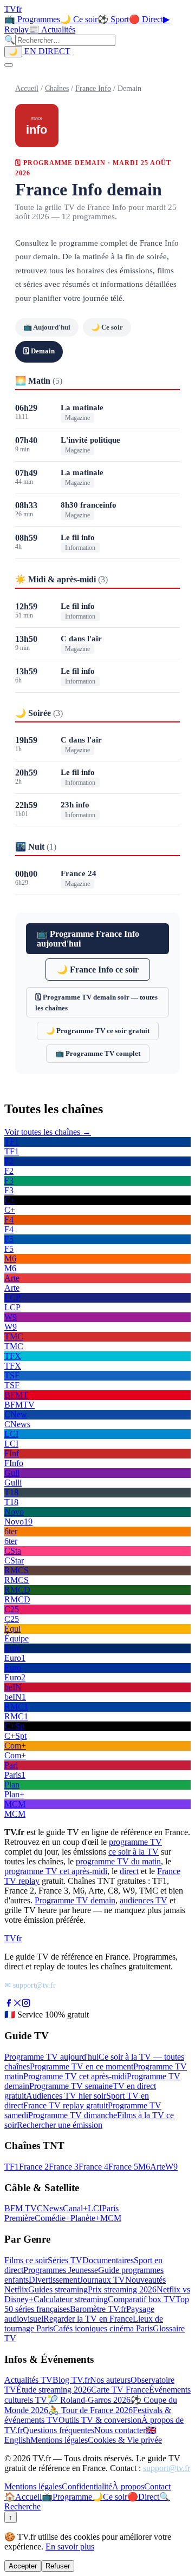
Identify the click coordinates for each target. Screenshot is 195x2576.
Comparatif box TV (142, 2299)
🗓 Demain (39, 351)
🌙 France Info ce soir (98, 970)
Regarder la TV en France (88, 2319)
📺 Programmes (32, 19)
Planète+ (85, 2218)
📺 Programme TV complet (98, 1053)
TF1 (12, 2167)
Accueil (27, 88)
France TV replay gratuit (66, 2105)
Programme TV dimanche (73, 2115)
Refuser (58, 2566)
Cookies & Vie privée (125, 2440)
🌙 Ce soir (79, 19)
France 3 (64, 2167)
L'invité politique (90, 440)
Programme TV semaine (71, 2086)
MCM (111, 2218)
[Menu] (9, 65)
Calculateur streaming (71, 2299)
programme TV (135, 1842)
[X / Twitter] (17, 2004)
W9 (171, 2167)
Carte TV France (120, 2390)
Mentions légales (59, 2440)
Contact (157, 2486)
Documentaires (108, 2260)
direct (129, 1871)
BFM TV (21, 2208)
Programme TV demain (75, 1900)
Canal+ (75, 2208)
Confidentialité (87, 2486)
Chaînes (57, 88)
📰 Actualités (52, 29)
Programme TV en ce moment (82, 2066)
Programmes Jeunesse (61, 2270)
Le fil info (78, 537)
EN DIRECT (46, 51)
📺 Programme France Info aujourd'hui (88, 939)
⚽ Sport (113, 19)
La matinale (82, 408)
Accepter (23, 2566)
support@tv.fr (167, 2468)
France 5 (123, 2167)
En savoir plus (70, 2547)
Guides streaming (58, 2289)
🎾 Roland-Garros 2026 (89, 2400)
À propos (128, 2486)
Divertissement (54, 2280)
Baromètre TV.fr (98, 2309)
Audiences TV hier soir (66, 2096)
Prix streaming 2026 (122, 2289)
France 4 (93, 2167)
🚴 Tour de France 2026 (90, 2410)
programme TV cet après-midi (56, 1871)
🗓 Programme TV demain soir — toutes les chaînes (96, 1003)
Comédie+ (53, 2218)
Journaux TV (102, 2280)
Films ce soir (26, 2260)
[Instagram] (26, 2004)
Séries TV (65, 2260)
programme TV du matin (118, 1861)
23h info (75, 805)
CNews (50, 2208)
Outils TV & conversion (100, 2420)
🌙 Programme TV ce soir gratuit (98, 1031)
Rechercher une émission (60, 2125)
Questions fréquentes (58, 2430)
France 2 (34, 2167)
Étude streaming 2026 (54, 2390)
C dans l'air (81, 639)
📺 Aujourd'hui (47, 327)
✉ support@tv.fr (30, 1985)
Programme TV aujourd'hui (51, 2057)
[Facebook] (9, 2004)
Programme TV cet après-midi (75, 2076)
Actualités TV (28, 2380)
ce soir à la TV (134, 1852)
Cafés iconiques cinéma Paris (103, 2328)
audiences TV (144, 1900)
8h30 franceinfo (89, 505)
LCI (95, 2208)
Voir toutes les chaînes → (48, 1132)
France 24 (79, 873)
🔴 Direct (146, 19)
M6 (144, 2167)
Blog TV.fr (71, 2380)
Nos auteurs (110, 2380)
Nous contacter (120, 2430)
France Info (93, 88)
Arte (158, 2167)
